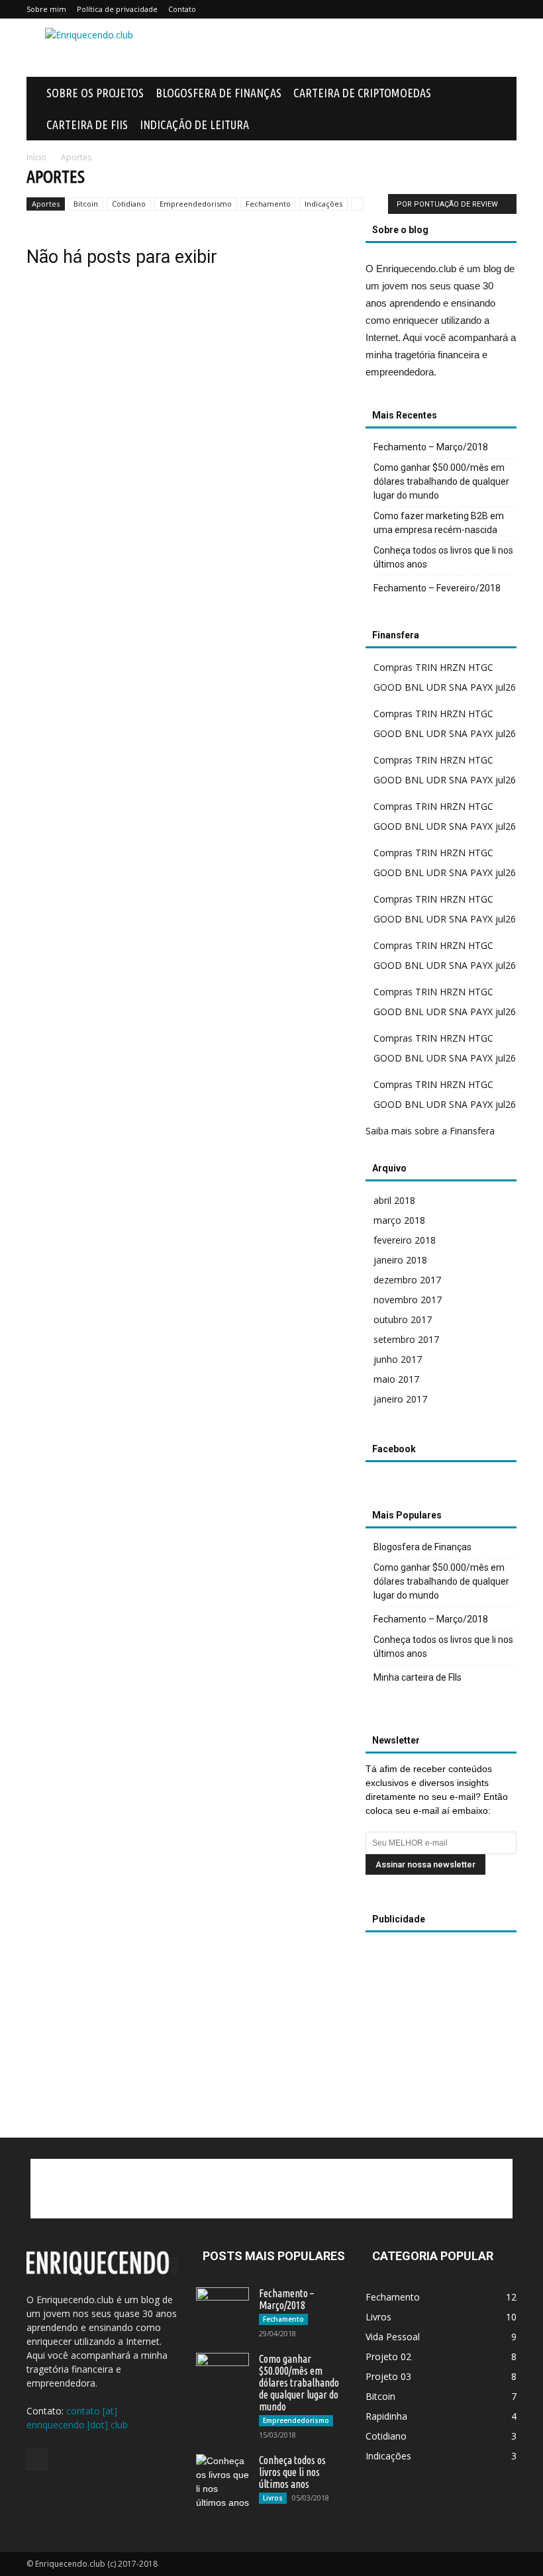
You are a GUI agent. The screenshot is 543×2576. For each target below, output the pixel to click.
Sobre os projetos (95, 93)
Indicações (323, 204)
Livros (273, 2498)
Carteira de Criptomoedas (362, 93)
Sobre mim (46, 9)
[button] (501, 93)
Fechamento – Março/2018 (431, 447)
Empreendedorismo (196, 204)
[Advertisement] (361, 48)
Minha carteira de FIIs (418, 1677)
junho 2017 (398, 1359)
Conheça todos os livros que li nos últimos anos (443, 557)
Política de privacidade (117, 9)
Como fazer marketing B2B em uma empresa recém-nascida (439, 523)
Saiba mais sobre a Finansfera (430, 1131)
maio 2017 (396, 1379)
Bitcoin (86, 204)
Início (36, 157)
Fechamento (268, 204)
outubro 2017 (403, 1319)
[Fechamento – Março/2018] (222, 2303)
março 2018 (399, 1220)
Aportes (46, 204)
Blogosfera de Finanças (219, 93)
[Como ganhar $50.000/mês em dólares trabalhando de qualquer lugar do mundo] (222, 2371)
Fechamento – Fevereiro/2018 (437, 588)
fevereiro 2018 (405, 1240)
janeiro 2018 (400, 1260)
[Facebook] (37, 2459)
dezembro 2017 (407, 1280)
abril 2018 (394, 1200)
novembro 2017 (408, 1300)
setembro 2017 (406, 1339)
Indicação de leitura (194, 124)
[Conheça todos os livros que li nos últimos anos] (222, 2482)
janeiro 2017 (400, 1399)
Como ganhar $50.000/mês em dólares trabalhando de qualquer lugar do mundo (441, 481)
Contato (182, 9)
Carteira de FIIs (87, 124)
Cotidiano (129, 204)
